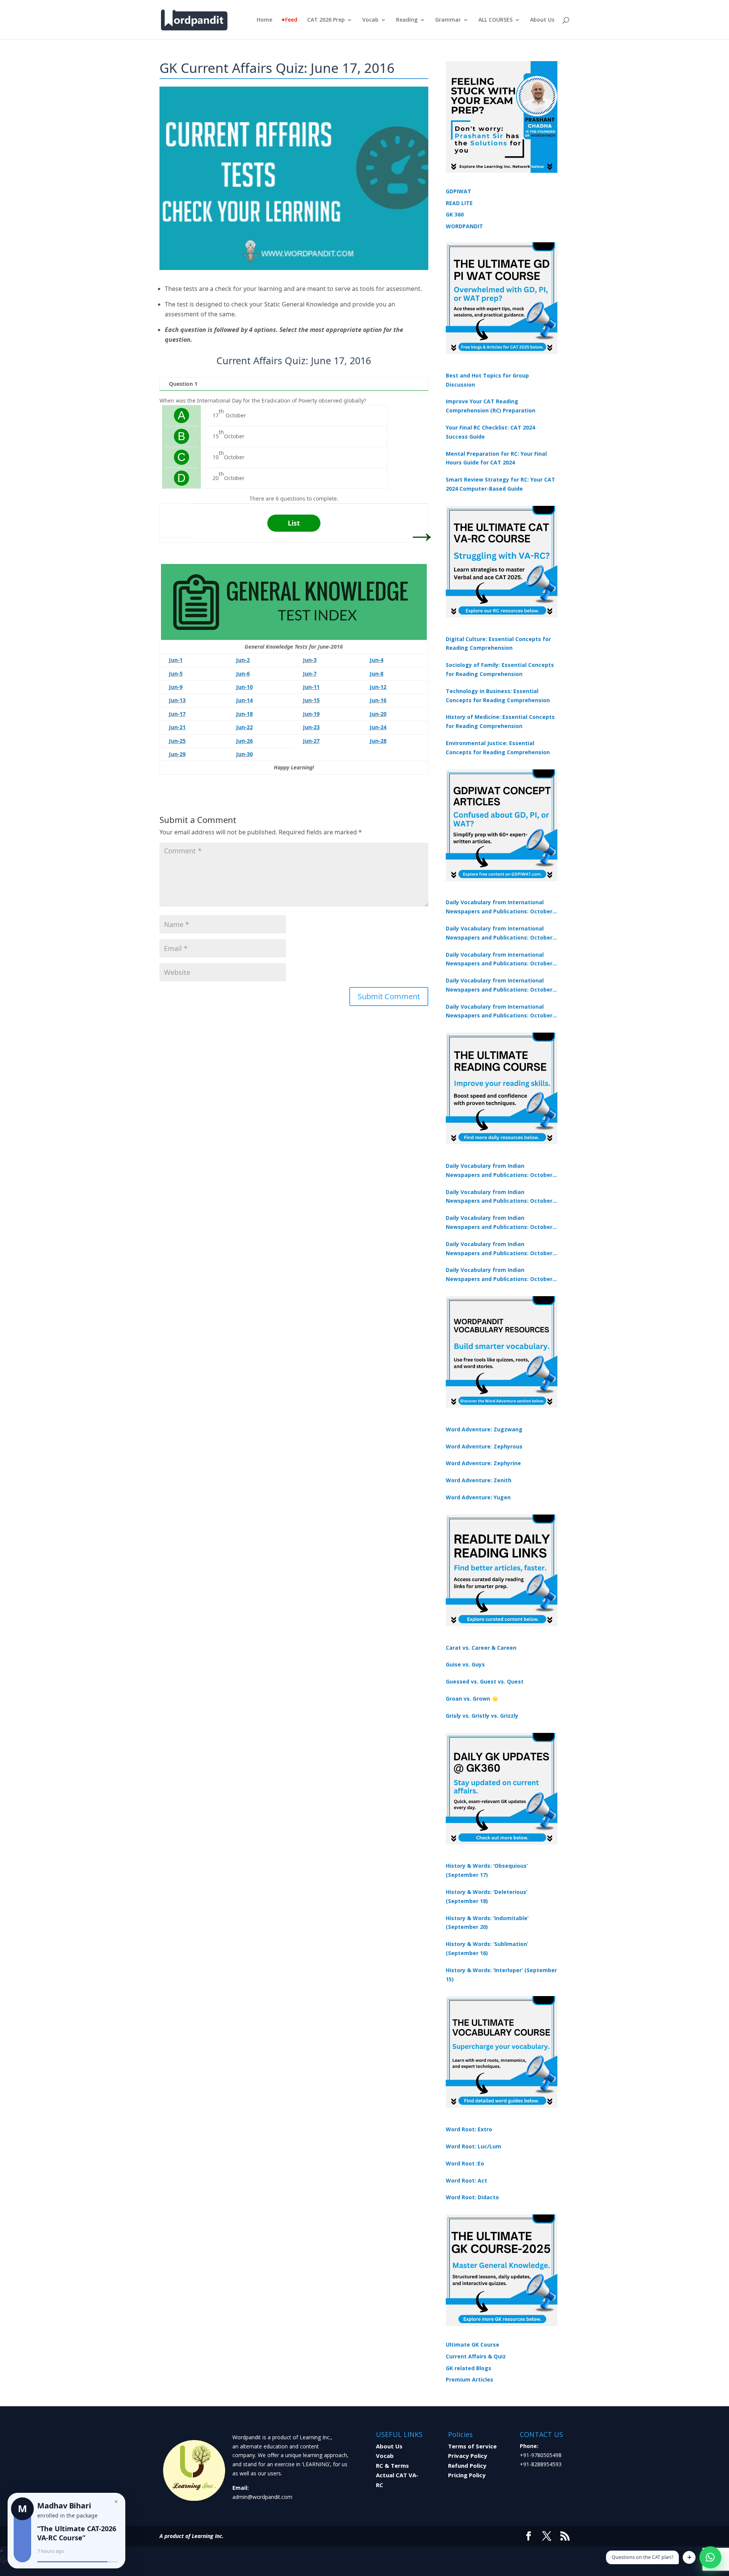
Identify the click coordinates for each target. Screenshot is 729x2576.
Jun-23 (311, 727)
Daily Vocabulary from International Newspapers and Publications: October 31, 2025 (499, 907)
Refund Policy (467, 2465)
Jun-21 (177, 727)
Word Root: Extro (469, 2129)
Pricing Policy (467, 2475)
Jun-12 (378, 687)
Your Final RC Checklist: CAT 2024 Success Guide (490, 432)
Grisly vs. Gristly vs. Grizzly (482, 1716)
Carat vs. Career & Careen (481, 1648)
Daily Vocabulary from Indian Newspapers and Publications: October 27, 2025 (499, 1249)
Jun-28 (378, 741)
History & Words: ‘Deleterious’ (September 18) (487, 1896)
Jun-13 (177, 700)
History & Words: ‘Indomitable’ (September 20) (487, 1923)
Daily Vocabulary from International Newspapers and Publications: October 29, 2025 (499, 1012)
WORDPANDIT (464, 226)
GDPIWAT (458, 191)
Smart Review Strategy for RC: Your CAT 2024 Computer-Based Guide (500, 484)
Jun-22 (245, 727)
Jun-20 (378, 714)
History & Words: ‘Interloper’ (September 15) (501, 1975)
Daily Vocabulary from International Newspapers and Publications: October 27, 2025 (499, 986)
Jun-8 (377, 674)
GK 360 (455, 214)
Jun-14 (245, 700)
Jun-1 (176, 660)
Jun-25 (177, 741)
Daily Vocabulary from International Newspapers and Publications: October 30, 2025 (499, 933)
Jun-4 (377, 660)
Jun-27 (311, 741)
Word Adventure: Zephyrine (483, 1463)
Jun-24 (378, 727)
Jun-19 (311, 714)
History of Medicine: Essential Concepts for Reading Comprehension (500, 721)
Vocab (370, 20)
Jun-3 (310, 660)
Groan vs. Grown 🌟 (472, 1699)
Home (264, 20)
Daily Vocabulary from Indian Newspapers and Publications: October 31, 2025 (499, 1171)
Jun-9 (176, 687)
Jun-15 (311, 700)
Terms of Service (472, 2446)
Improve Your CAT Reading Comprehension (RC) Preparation (491, 406)
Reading (407, 20)
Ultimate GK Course (473, 2345)
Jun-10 (245, 687)
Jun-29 (177, 754)
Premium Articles (469, 2379)
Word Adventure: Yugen (478, 1497)
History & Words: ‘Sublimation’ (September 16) (487, 1948)
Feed (291, 20)
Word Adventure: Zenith (479, 1480)
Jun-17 (177, 714)
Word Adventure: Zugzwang (484, 1429)
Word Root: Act (466, 2180)
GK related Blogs (469, 2368)
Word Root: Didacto (472, 2197)
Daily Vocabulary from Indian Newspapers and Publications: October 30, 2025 (499, 1197)
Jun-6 (243, 674)
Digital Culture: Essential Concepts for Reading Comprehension (498, 644)
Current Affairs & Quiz (476, 2356)
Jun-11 (311, 687)
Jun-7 (310, 674)
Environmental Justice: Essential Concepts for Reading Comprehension (498, 748)
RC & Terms (392, 2465)
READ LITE (459, 203)
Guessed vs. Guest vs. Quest (485, 1681)
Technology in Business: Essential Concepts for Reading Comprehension (498, 696)
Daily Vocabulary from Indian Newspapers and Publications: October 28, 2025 (499, 1223)
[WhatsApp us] (710, 2557)
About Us (542, 20)
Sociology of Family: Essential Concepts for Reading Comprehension (500, 669)
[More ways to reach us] (689, 2557)
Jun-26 (245, 741)
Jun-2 (243, 660)
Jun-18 (245, 714)
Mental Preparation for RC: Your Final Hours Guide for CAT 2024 (496, 458)
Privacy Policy (468, 2456)
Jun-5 (176, 674)
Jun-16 (378, 700)
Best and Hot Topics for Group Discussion (487, 380)
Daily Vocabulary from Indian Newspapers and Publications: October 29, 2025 (499, 1275)
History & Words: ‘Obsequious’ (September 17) (487, 1870)
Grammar (448, 20)
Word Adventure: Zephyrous (484, 1446)
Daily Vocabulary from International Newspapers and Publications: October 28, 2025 (499, 960)
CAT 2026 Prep (326, 20)
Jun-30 (245, 754)
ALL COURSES (495, 20)
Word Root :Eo (465, 2163)
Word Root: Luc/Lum (473, 2146)
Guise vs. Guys (465, 1664)
